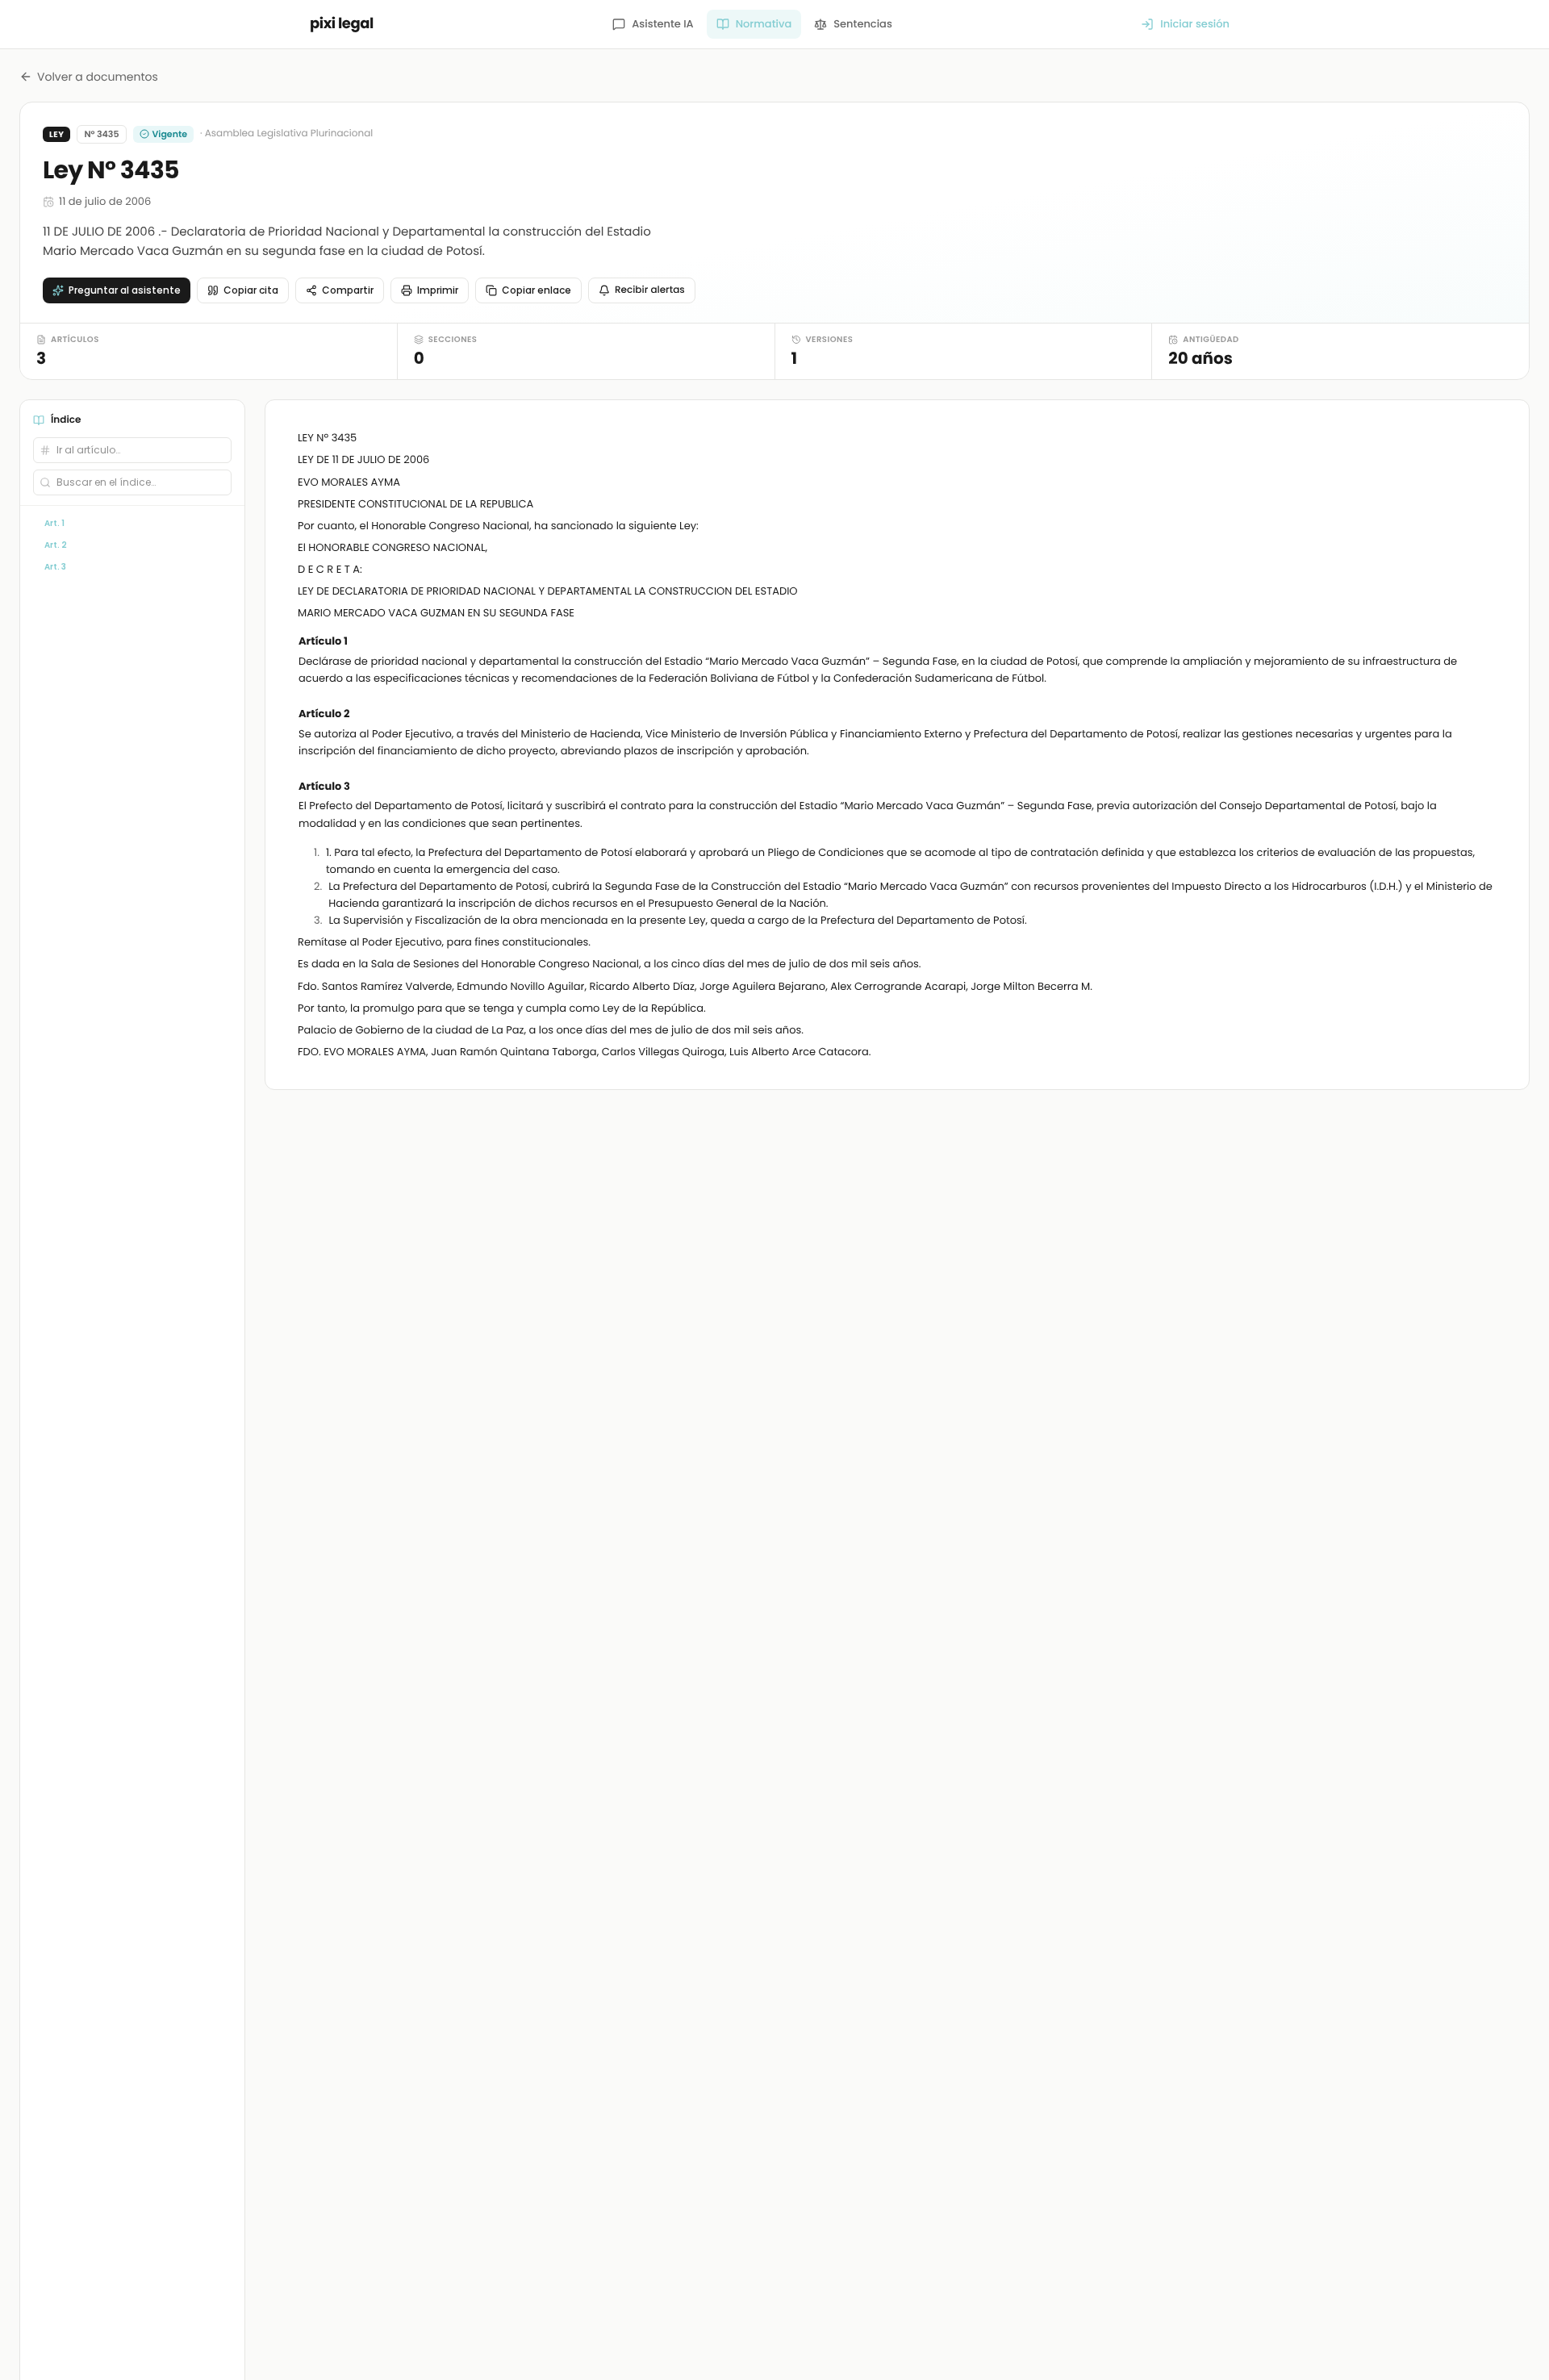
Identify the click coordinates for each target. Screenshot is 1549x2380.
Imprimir (438, 290)
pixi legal (342, 24)
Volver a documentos (98, 77)
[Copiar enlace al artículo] (1487, 642)
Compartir (348, 290)
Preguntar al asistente (125, 290)
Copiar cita (251, 290)
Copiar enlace (537, 290)
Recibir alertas (650, 290)
